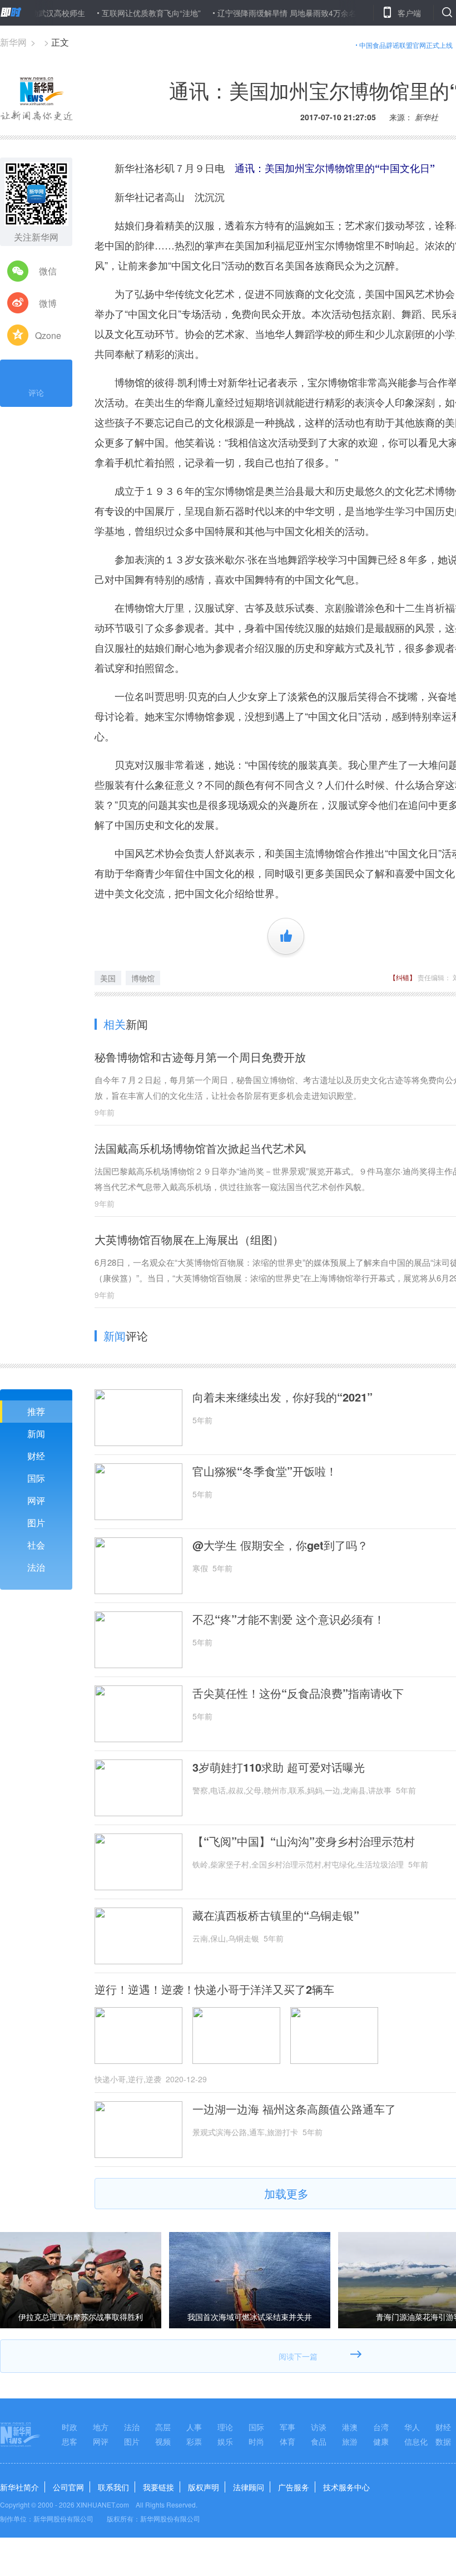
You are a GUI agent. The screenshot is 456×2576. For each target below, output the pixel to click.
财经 (36, 1456)
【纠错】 (403, 977)
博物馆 (143, 978)
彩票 (194, 2441)
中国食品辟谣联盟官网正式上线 (406, 45)
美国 (108, 978)
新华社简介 (19, 2487)
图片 (36, 1523)
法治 (36, 1567)
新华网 (13, 42)
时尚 (256, 2441)
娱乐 (225, 2441)
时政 (70, 2427)
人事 (194, 2427)
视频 (163, 2441)
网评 (36, 1500)
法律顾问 (249, 2487)
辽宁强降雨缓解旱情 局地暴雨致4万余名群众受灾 (267, 13)
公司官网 (68, 2487)
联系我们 (113, 2487)
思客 (70, 2441)
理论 (225, 2427)
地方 (101, 2427)
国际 (36, 1478)
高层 (163, 2427)
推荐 (36, 1411)
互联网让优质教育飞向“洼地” (116, 13)
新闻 (36, 1434)
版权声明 (204, 2487)
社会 (36, 1545)
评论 (36, 392)
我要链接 (158, 2487)
